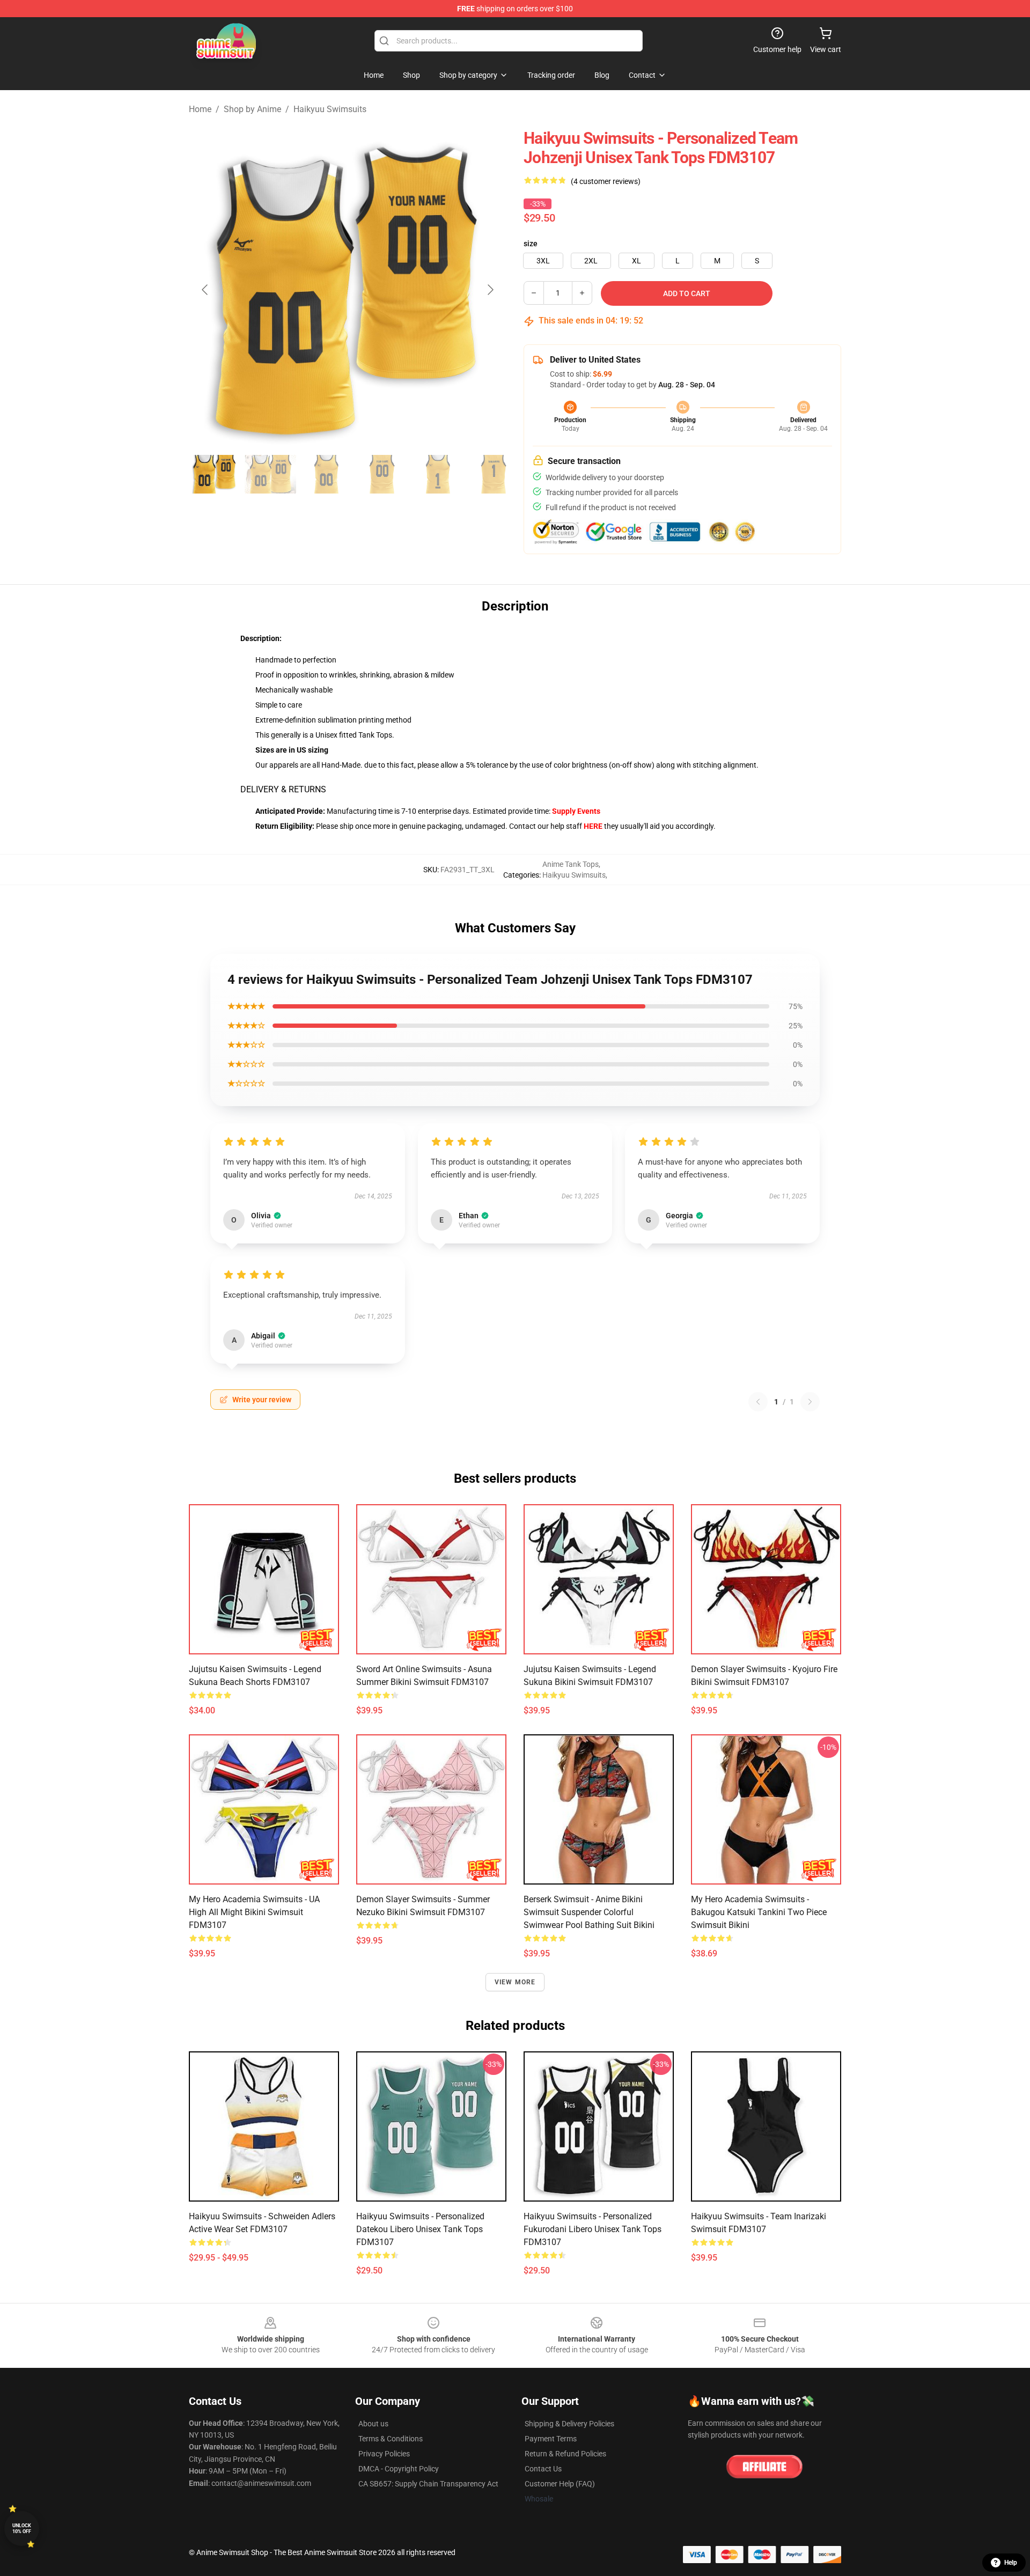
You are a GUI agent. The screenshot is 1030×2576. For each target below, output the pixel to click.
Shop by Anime (252, 109)
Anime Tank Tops (571, 864)
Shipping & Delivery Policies (569, 2424)
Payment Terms (551, 2439)
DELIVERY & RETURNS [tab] (283, 789)
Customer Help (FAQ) (560, 2484)
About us (373, 2424)
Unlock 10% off (22, 2529)
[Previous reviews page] (758, 1402)
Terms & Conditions (391, 2439)
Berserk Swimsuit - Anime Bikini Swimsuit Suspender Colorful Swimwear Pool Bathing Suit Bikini (589, 1912)
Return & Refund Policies (565, 2454)
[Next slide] (490, 290)
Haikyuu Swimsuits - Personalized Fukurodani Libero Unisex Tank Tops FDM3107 (593, 2229)
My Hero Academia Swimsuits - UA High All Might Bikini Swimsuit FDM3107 (254, 1912)
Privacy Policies (384, 2454)
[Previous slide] (205, 290)
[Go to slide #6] (494, 474)
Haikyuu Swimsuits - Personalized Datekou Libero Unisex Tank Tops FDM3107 (420, 2229)
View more (515, 1982)
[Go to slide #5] (438, 474)
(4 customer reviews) (606, 181)
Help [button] (1011, 2563)
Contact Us (543, 2469)
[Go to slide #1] (215, 474)
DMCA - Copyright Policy (399, 2469)
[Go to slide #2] (270, 474)
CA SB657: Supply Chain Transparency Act (428, 2484)
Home (200, 109)
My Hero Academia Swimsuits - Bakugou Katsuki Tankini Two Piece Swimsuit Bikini (759, 1912)
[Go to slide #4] (382, 474)
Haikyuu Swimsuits (330, 109)
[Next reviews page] (810, 1402)
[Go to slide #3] (326, 474)
